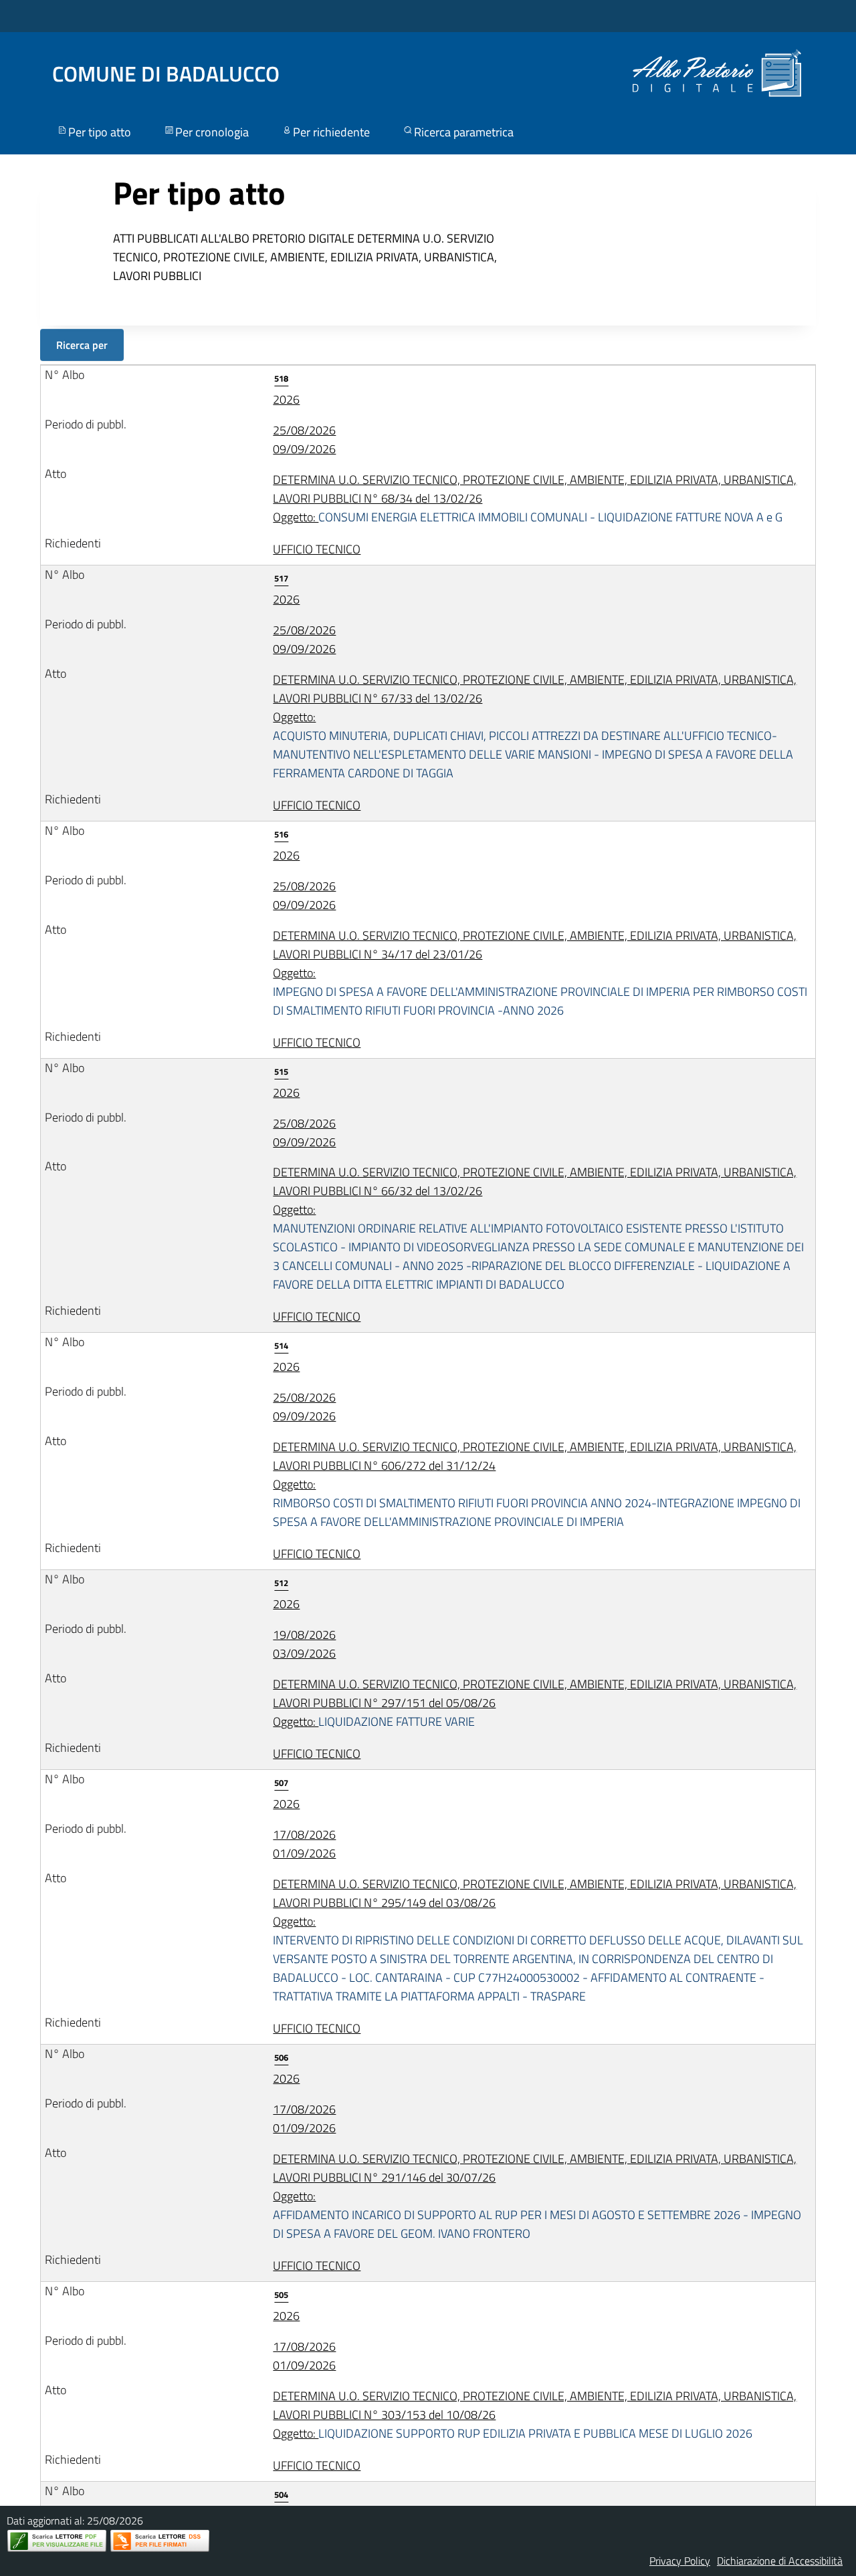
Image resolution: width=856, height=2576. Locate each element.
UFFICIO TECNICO (317, 549)
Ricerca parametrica (464, 132)
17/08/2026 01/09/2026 (304, 1844)
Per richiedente (331, 132)
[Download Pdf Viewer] (57, 2541)
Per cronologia (212, 132)
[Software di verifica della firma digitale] (160, 2541)
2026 (286, 390)
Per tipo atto (100, 132)
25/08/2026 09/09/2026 (304, 439)
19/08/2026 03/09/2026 (304, 1644)
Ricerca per (82, 345)
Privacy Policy (680, 2561)
